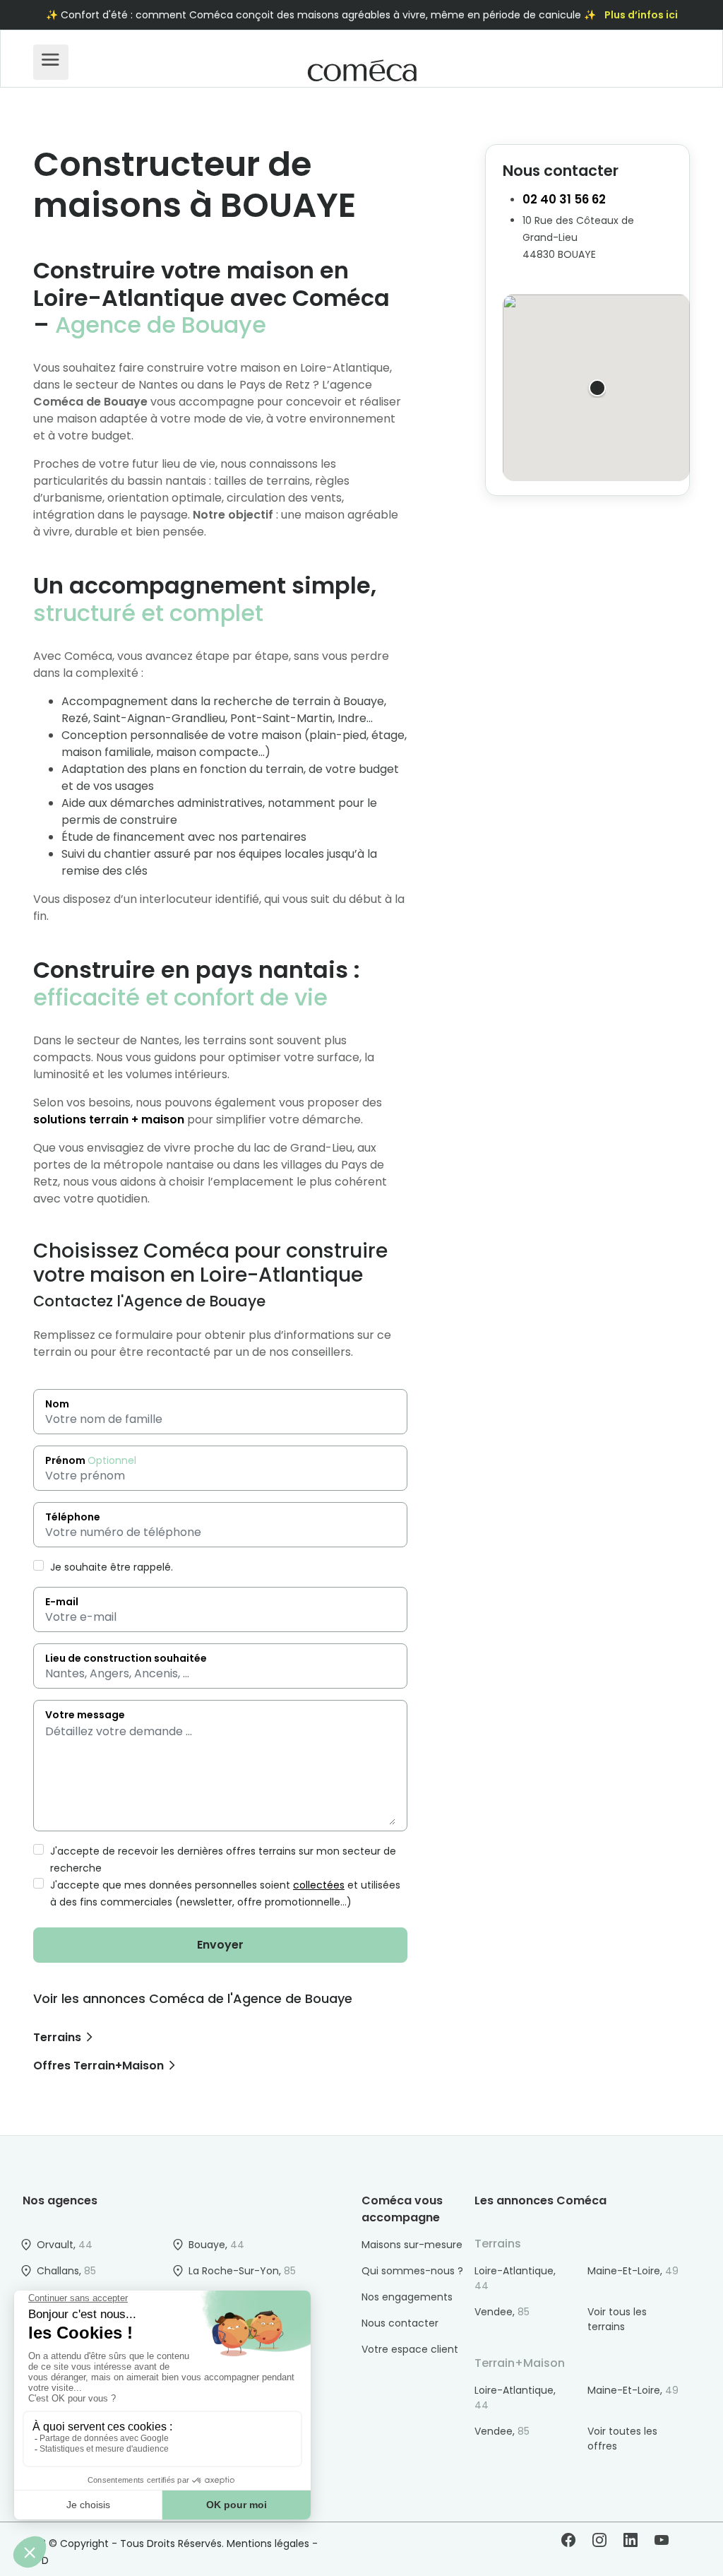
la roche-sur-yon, (242, 2271)
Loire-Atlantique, (515, 2278)
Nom (57, 1404)
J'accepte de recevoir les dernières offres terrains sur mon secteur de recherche (222, 1860)
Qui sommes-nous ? (412, 2271)
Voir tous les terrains (617, 2319)
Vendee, (502, 2312)
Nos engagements (407, 2297)
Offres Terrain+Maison (98, 2066)
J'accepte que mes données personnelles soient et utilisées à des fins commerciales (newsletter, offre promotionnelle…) (224, 1893)
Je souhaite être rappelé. (110, 1567)
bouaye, (216, 2245)
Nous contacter (400, 2323)
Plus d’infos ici (641, 15)
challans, (66, 2271)
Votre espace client (410, 2349)
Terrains (57, 2037)
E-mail (62, 1602)
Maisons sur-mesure (412, 2245)
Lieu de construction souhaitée (126, 1658)
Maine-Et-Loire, (633, 2271)
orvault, (65, 2245)
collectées (319, 1885)
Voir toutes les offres (622, 2439)
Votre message (85, 1715)
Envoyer (220, 1945)
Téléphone (73, 1517)
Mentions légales (268, 2543)
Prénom (91, 1460)
